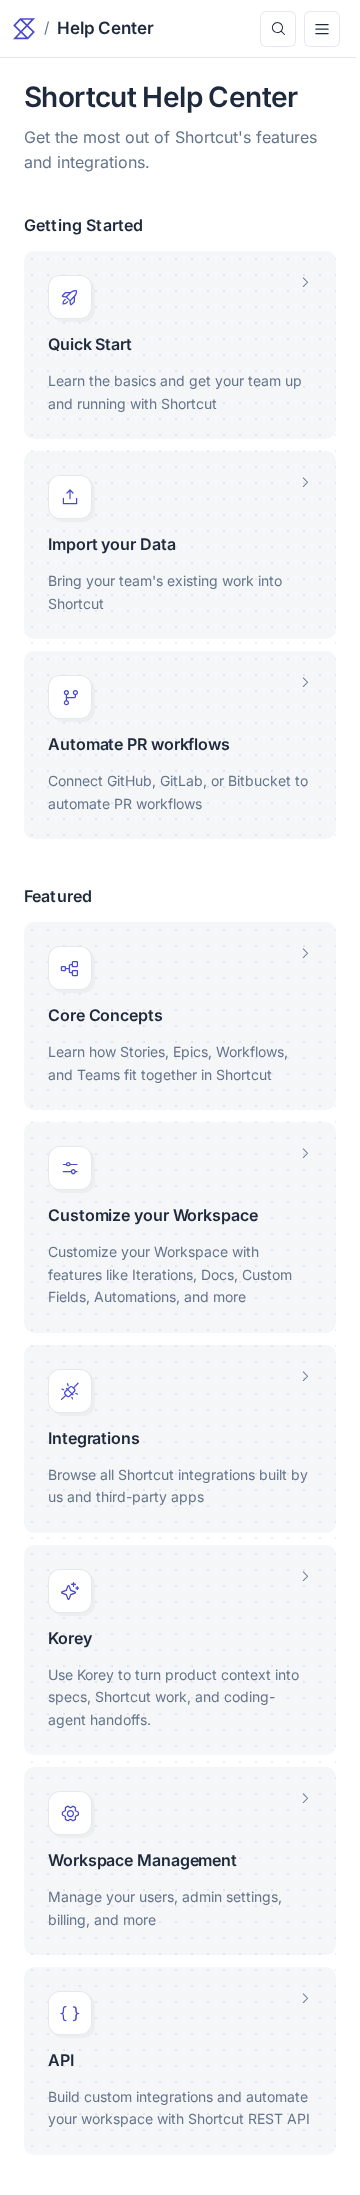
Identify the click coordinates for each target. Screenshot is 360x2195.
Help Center (105, 28)
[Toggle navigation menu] (322, 29)
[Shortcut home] (24, 28)
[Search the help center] (278, 29)
